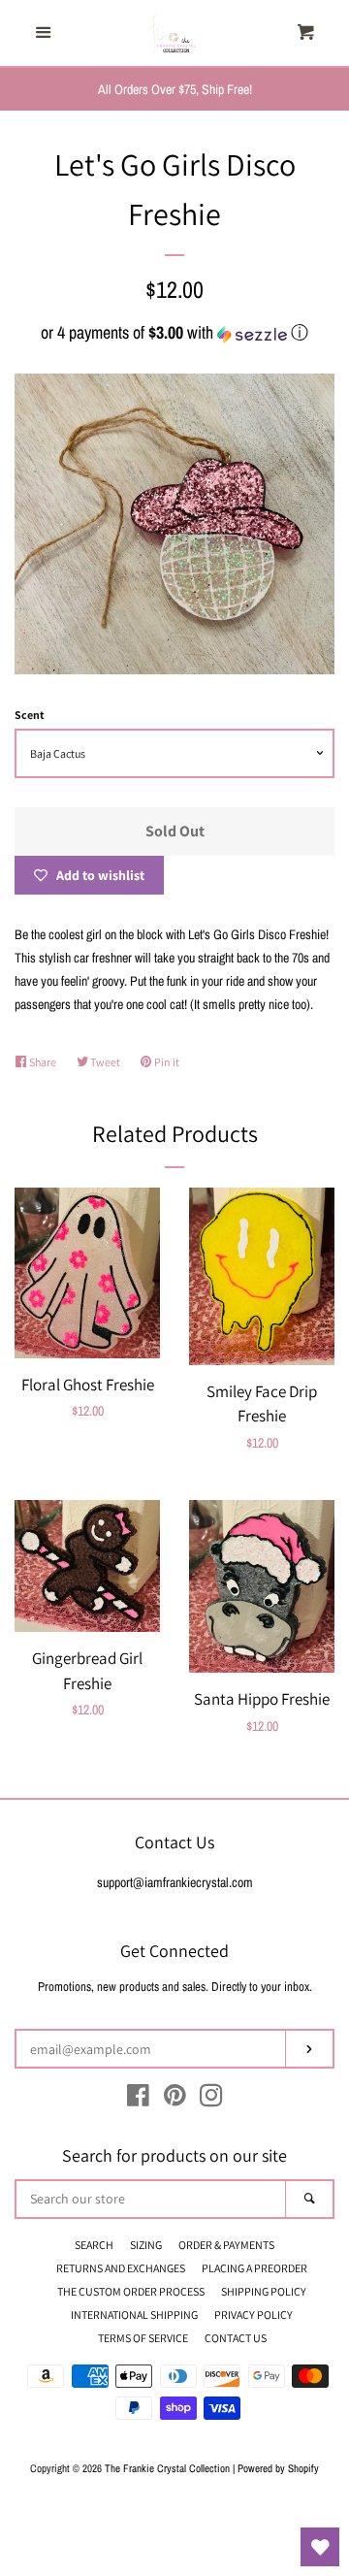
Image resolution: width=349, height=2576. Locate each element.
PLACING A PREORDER (254, 2268)
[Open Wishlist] (320, 2547)
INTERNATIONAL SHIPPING (134, 2315)
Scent (30, 715)
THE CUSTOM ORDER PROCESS (131, 2291)
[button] (174, 332)
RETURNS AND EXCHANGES (121, 2268)
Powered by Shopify (278, 2468)
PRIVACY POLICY (254, 2315)
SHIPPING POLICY (264, 2291)
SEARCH (94, 2245)
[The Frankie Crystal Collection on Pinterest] (175, 2100)
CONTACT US (236, 2338)
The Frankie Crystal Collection (167, 2468)
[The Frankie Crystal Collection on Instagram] (211, 2100)
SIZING (146, 2245)
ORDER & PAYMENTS (226, 2245)
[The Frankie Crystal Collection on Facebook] (138, 2100)
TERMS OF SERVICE (143, 2338)
